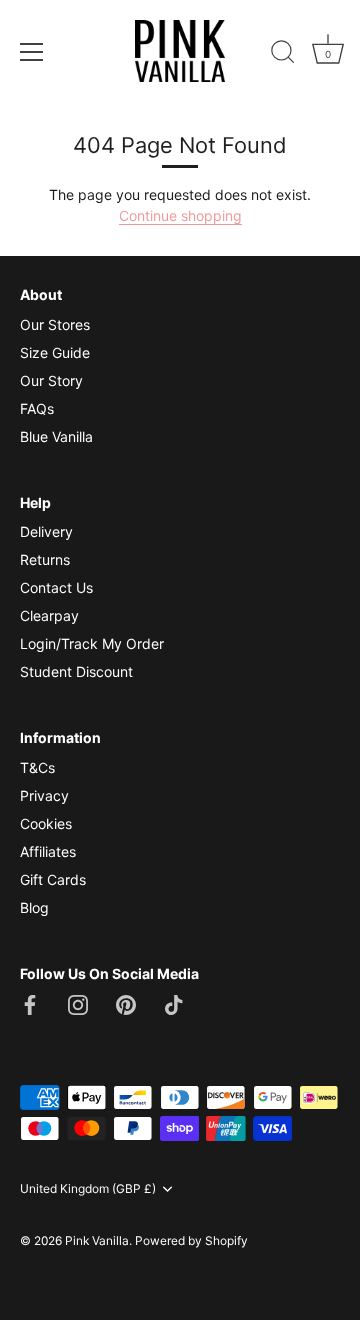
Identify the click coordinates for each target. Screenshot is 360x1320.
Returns (45, 559)
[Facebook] (30, 1002)
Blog (34, 907)
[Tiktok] (174, 1002)
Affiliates (48, 851)
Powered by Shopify (191, 1240)
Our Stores (55, 324)
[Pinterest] (126, 1002)
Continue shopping (180, 215)
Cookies (46, 823)
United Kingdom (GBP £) (88, 1189)
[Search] (283, 55)
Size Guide (55, 352)
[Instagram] (78, 1002)
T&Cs (37, 767)
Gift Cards (53, 879)
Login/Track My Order (92, 643)
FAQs (37, 408)
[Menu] (32, 52)
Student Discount (76, 671)
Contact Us (56, 587)
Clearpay (49, 615)
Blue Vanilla (56, 436)
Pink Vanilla (97, 1240)
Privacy (44, 795)
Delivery (46, 531)
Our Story (51, 380)
